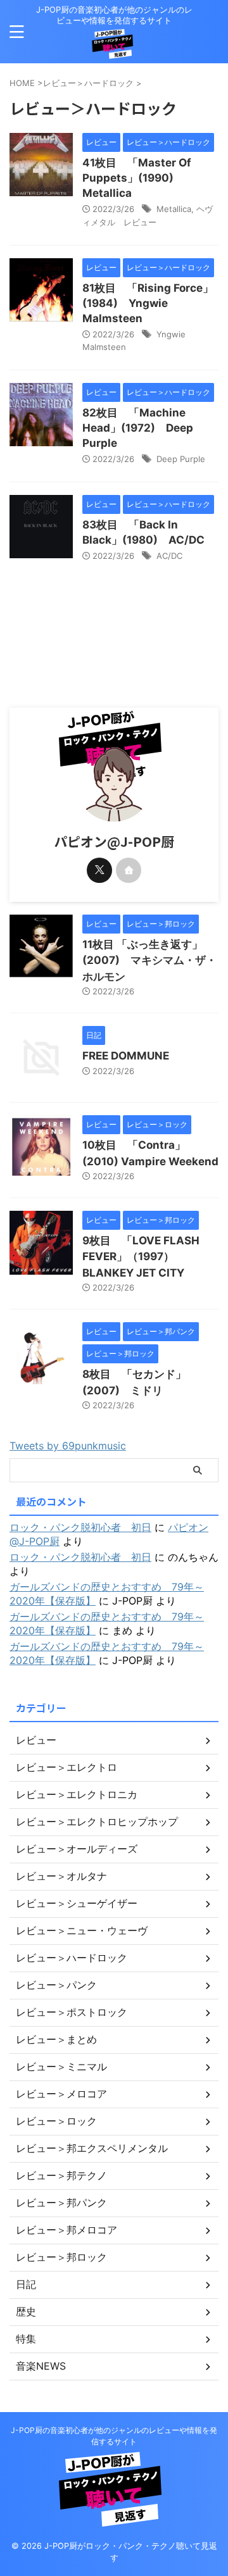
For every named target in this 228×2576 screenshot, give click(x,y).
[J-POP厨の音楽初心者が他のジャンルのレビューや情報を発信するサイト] (114, 48)
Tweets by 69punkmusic (68, 1446)
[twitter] (99, 870)
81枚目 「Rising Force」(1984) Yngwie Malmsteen (148, 303)
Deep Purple (181, 459)
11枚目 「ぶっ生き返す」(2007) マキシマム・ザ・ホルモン (149, 960)
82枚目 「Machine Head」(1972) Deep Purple (138, 428)
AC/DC (169, 556)
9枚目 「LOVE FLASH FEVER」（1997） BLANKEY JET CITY (141, 1257)
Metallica (174, 209)
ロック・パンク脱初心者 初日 (80, 1527)
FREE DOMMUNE (126, 1056)
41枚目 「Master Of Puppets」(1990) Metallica (137, 178)
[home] (129, 870)
